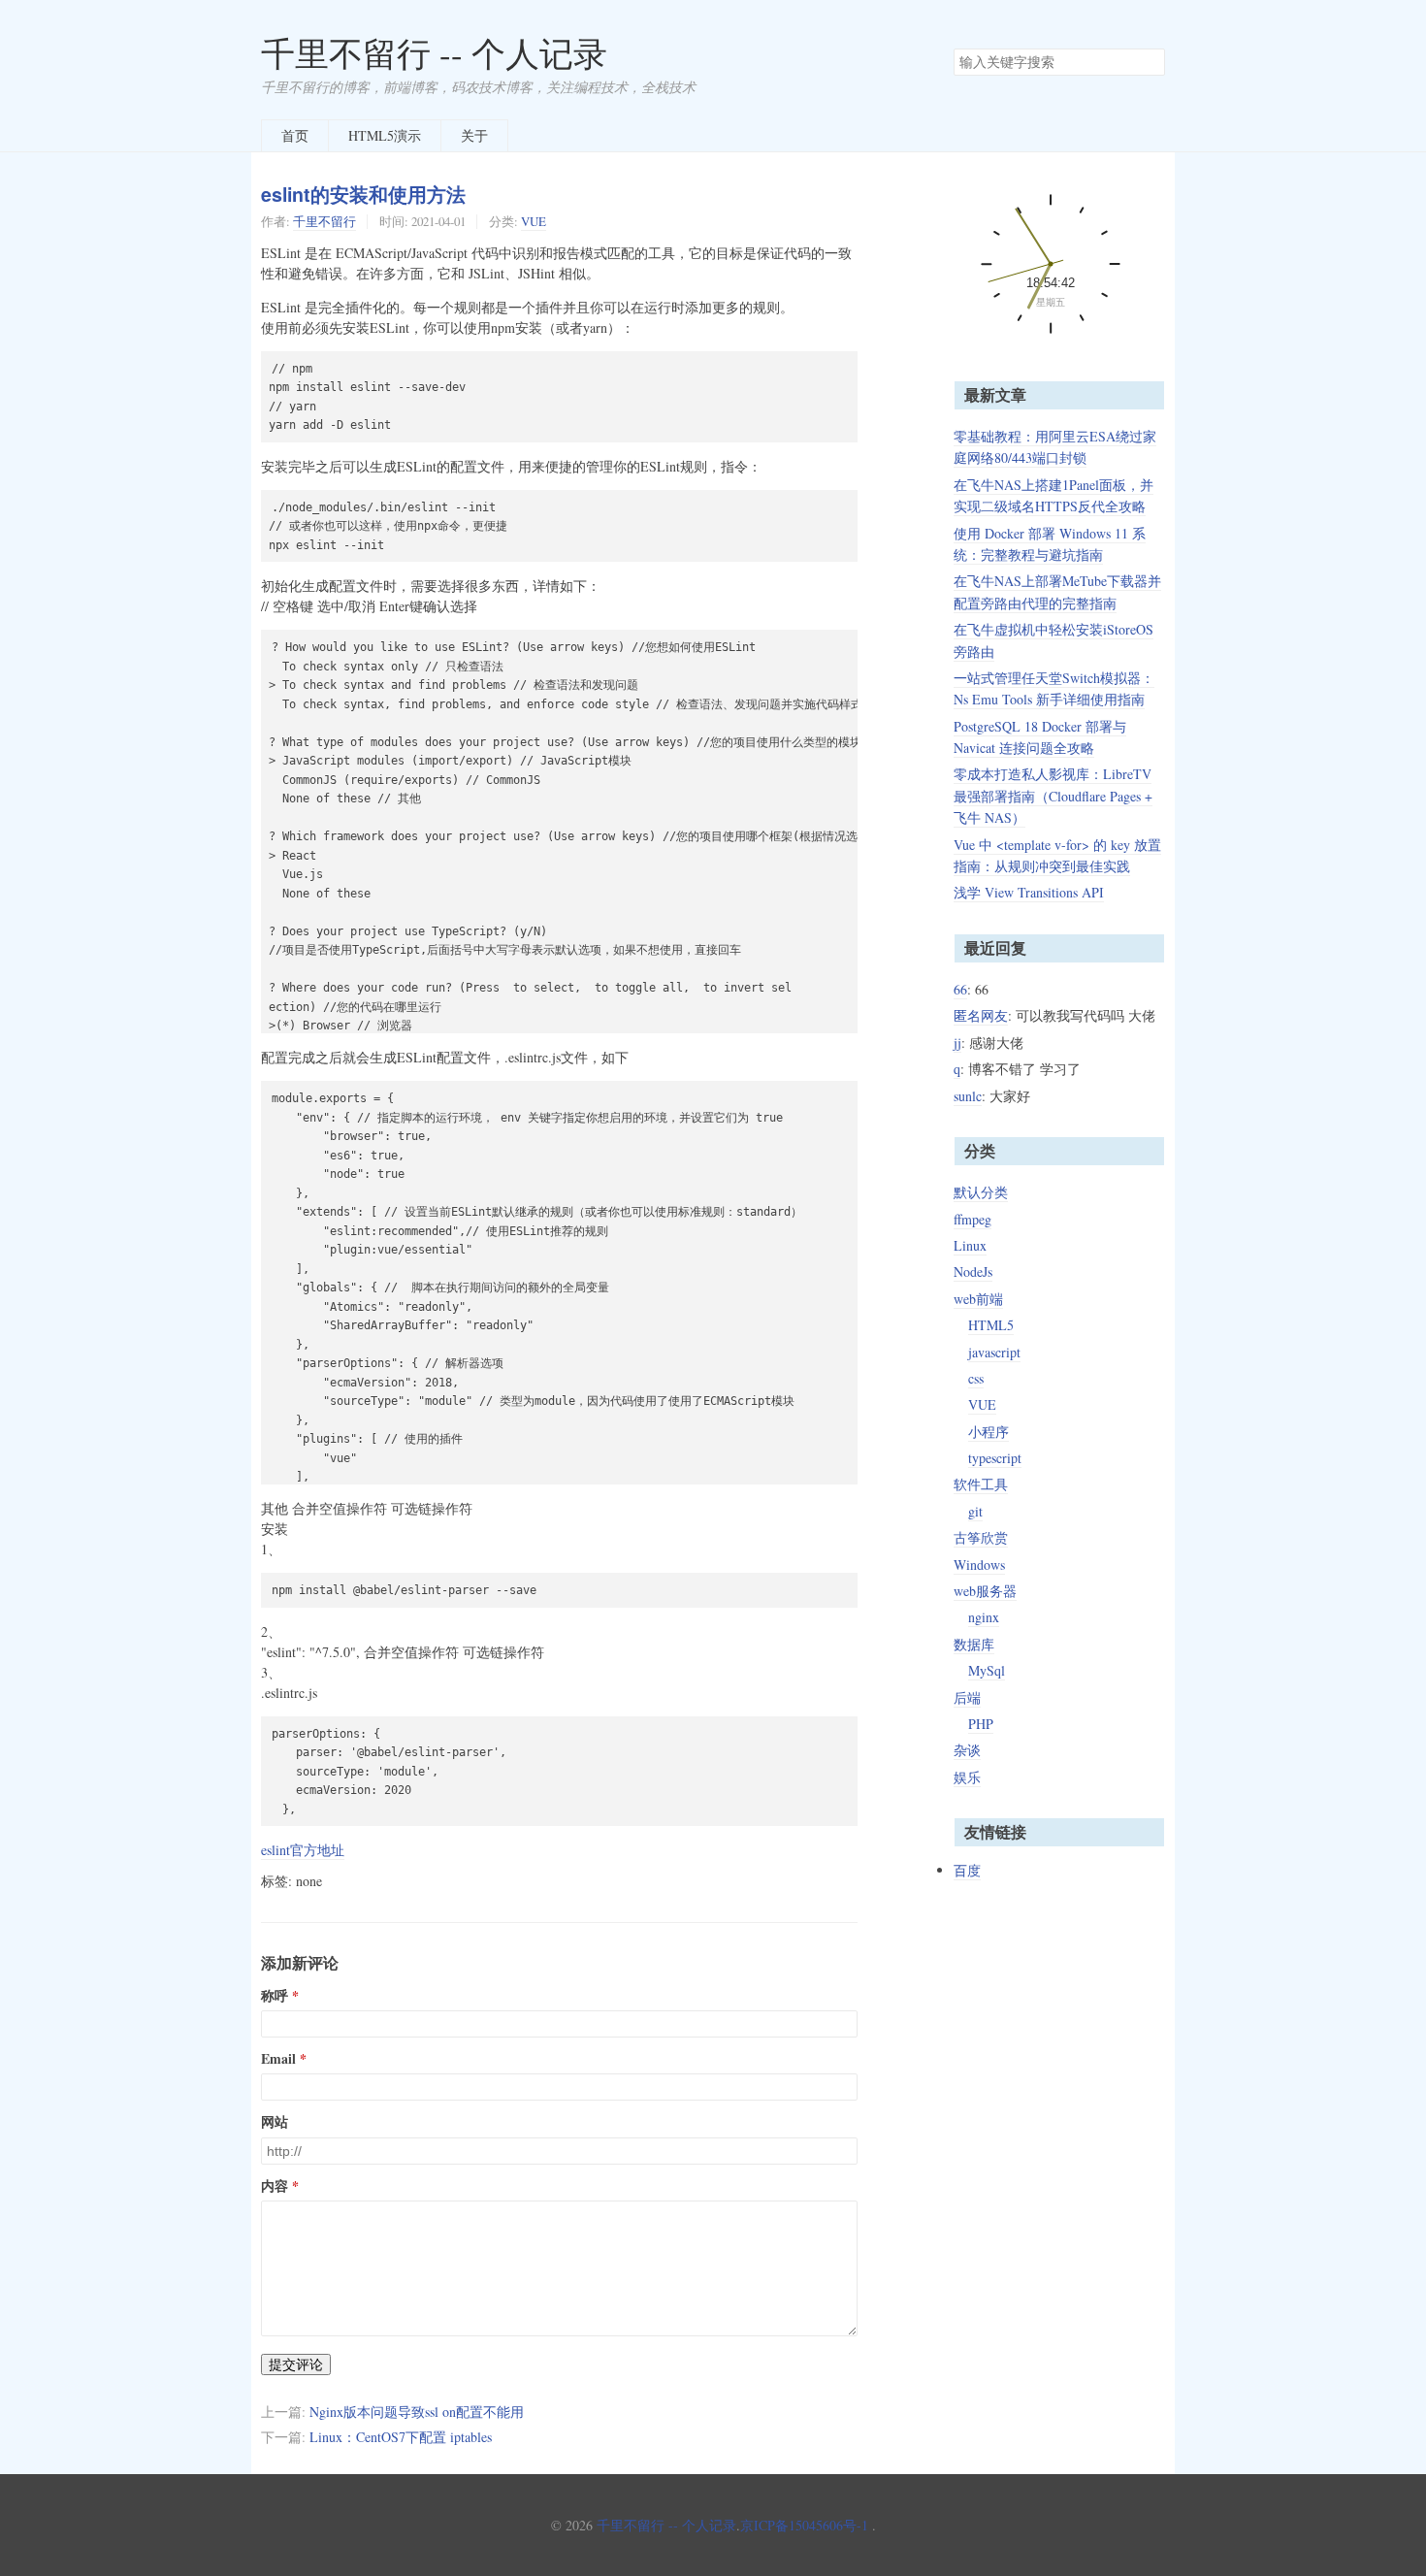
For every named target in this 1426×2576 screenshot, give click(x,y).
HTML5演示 (385, 135)
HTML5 (991, 1325)
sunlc (968, 1096)
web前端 (978, 1299)
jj (957, 1043)
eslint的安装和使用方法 (363, 194)
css (976, 1378)
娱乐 (967, 1777)
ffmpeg (972, 1219)
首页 (295, 135)
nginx (984, 1617)
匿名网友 (981, 1015)
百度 (967, 1870)
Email (278, 2059)
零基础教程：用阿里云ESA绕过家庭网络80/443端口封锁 (1055, 447)
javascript (994, 1352)
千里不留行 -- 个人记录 (434, 53)
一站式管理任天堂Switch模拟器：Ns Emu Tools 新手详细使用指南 (1054, 688)
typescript (995, 1458)
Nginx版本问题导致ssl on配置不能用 (417, 2412)
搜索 (1150, 62)
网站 (275, 2122)
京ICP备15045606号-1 (804, 2525)
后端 (967, 1697)
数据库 (974, 1644)
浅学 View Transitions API (1029, 892)
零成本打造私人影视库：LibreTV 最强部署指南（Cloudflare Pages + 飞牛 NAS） (1053, 796)
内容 (275, 2186)
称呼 (275, 1996)
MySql (987, 1670)
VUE (534, 221)
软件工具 (981, 1484)
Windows (979, 1565)
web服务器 (985, 1591)
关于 (474, 135)
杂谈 (967, 1750)
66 (960, 989)
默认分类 (981, 1192)
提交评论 (296, 2364)
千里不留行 (324, 221)
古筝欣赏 (981, 1537)
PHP (981, 1724)
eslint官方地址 (303, 1850)
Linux (970, 1245)
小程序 (988, 1432)
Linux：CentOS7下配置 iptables (401, 2437)
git (975, 1511)
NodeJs (973, 1272)
